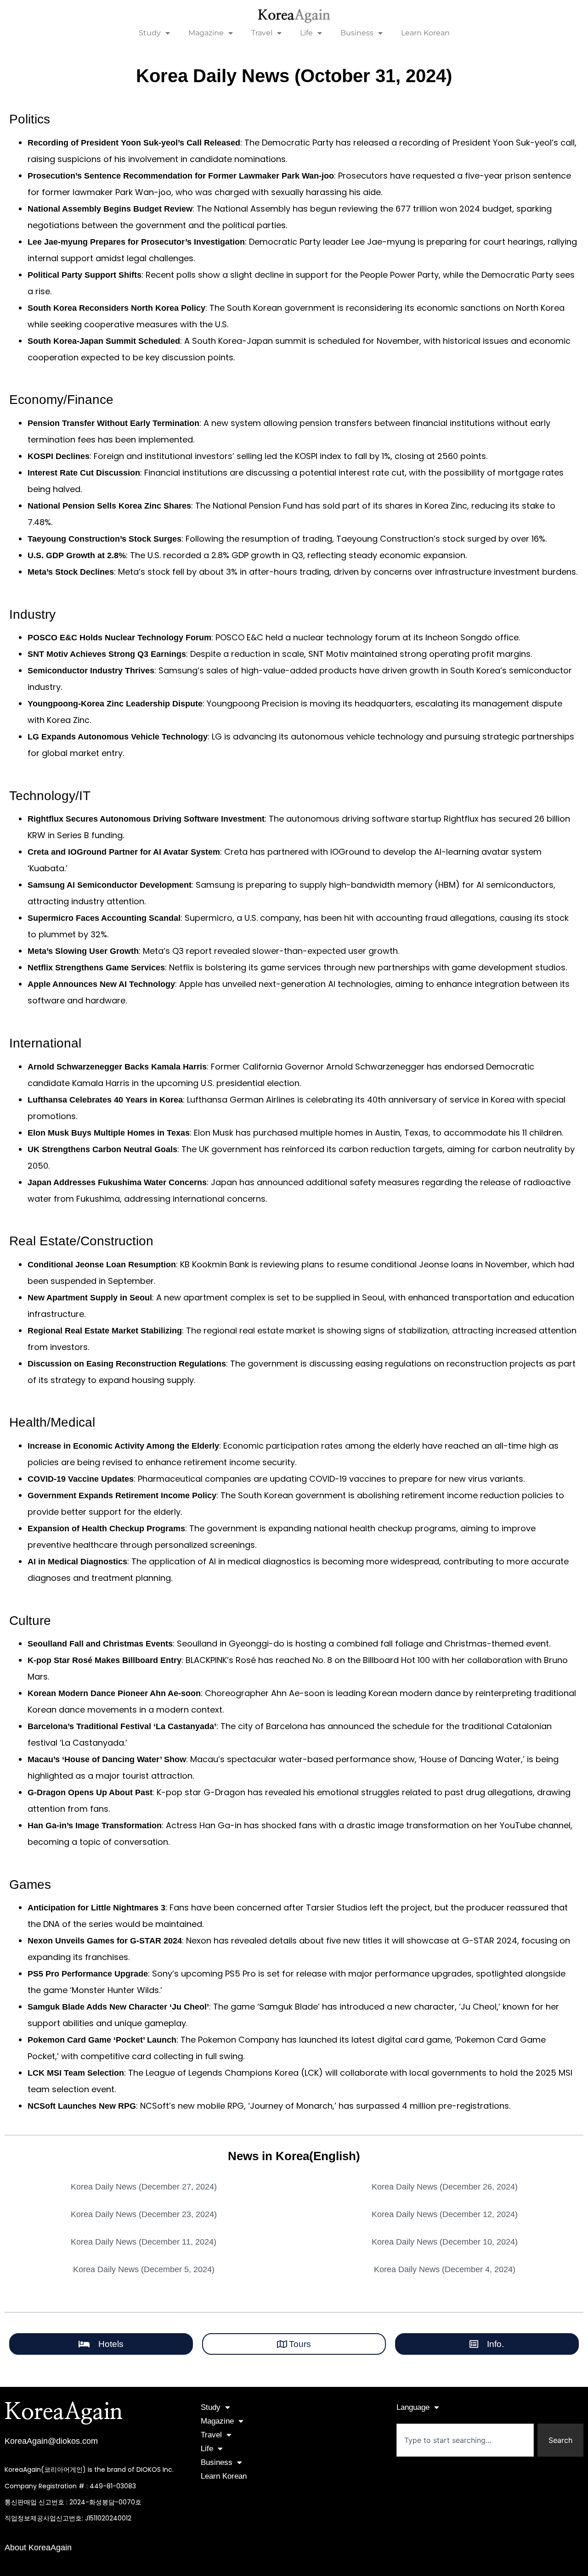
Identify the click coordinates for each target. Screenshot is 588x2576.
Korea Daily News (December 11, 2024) (144, 2242)
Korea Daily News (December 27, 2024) (144, 2187)
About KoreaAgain (38, 2548)
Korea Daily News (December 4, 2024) (445, 2269)
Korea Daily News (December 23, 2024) (144, 2214)
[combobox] (465, 2440)
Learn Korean (425, 33)
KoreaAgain (64, 2412)
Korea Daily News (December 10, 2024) (445, 2242)
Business (357, 33)
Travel (262, 33)
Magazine (206, 33)
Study (150, 33)
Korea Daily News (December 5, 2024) (144, 2269)
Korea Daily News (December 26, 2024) (445, 2187)
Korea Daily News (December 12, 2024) (445, 2214)
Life (306, 33)
